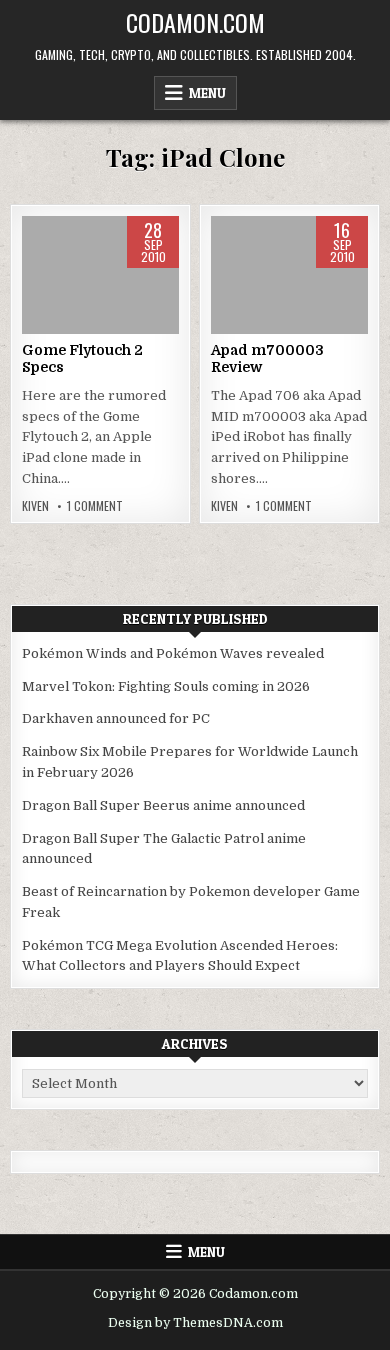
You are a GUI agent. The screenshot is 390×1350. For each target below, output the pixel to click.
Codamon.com (195, 22)
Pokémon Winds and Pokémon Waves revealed (173, 653)
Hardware (101, 279)
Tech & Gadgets (289, 300)
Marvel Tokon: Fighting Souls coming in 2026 (166, 686)
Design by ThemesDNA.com (195, 1323)
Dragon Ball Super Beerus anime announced (163, 805)
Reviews (287, 279)
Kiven (35, 506)
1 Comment (95, 506)
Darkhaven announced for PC (116, 718)
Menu (207, 93)
